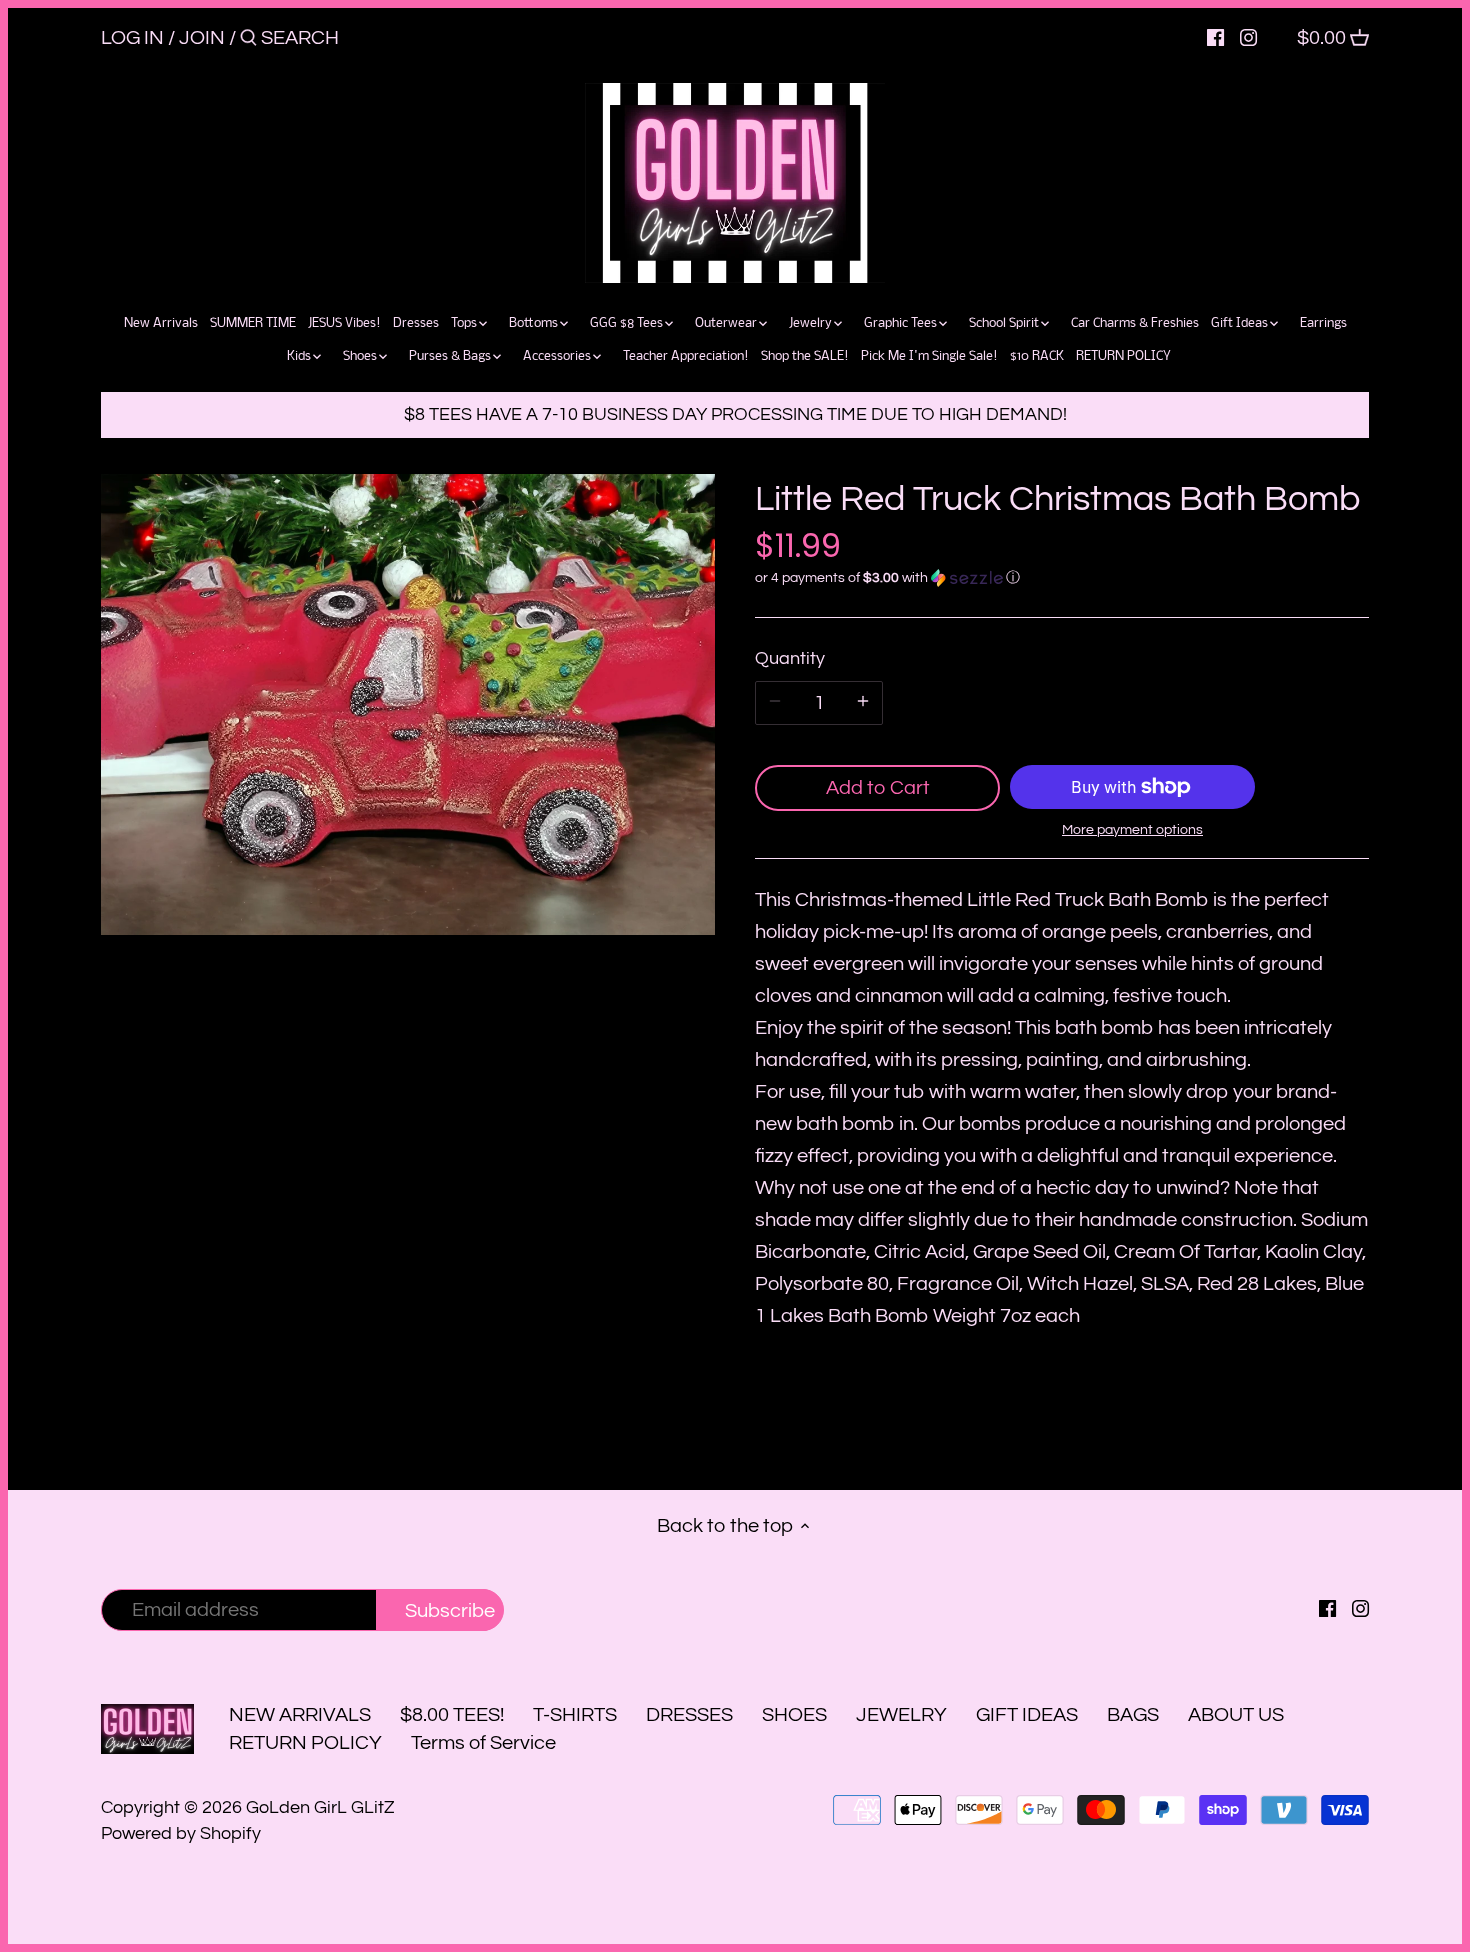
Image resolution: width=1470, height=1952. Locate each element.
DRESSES (689, 1715)
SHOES (794, 1715)
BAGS (1133, 1715)
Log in (132, 38)
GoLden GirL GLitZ (320, 1807)
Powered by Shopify (181, 1833)
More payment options (1132, 830)
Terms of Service (483, 1743)
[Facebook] (1215, 37)
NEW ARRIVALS (300, 1715)
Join (202, 38)
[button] (1062, 578)
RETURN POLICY (305, 1743)
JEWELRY (901, 1715)
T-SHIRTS (575, 1715)
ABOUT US (1236, 1715)
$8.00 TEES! (454, 1715)
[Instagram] (1248, 37)
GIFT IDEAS (1027, 1715)
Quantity (790, 658)
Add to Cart (878, 788)
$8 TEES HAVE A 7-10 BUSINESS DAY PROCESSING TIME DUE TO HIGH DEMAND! (735, 414)
